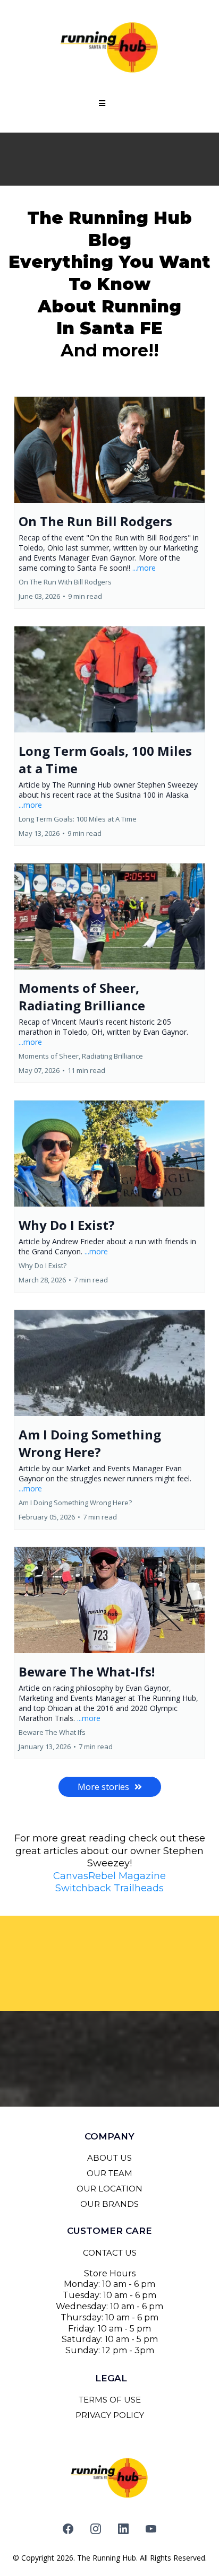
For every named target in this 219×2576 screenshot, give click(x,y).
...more (144, 568)
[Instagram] (96, 2529)
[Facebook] (68, 2529)
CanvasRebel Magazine (109, 1876)
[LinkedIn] (123, 2529)
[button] (100, 103)
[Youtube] (151, 2529)
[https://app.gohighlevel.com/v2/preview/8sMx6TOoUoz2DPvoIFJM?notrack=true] (109, 48)
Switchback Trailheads (109, 1888)
